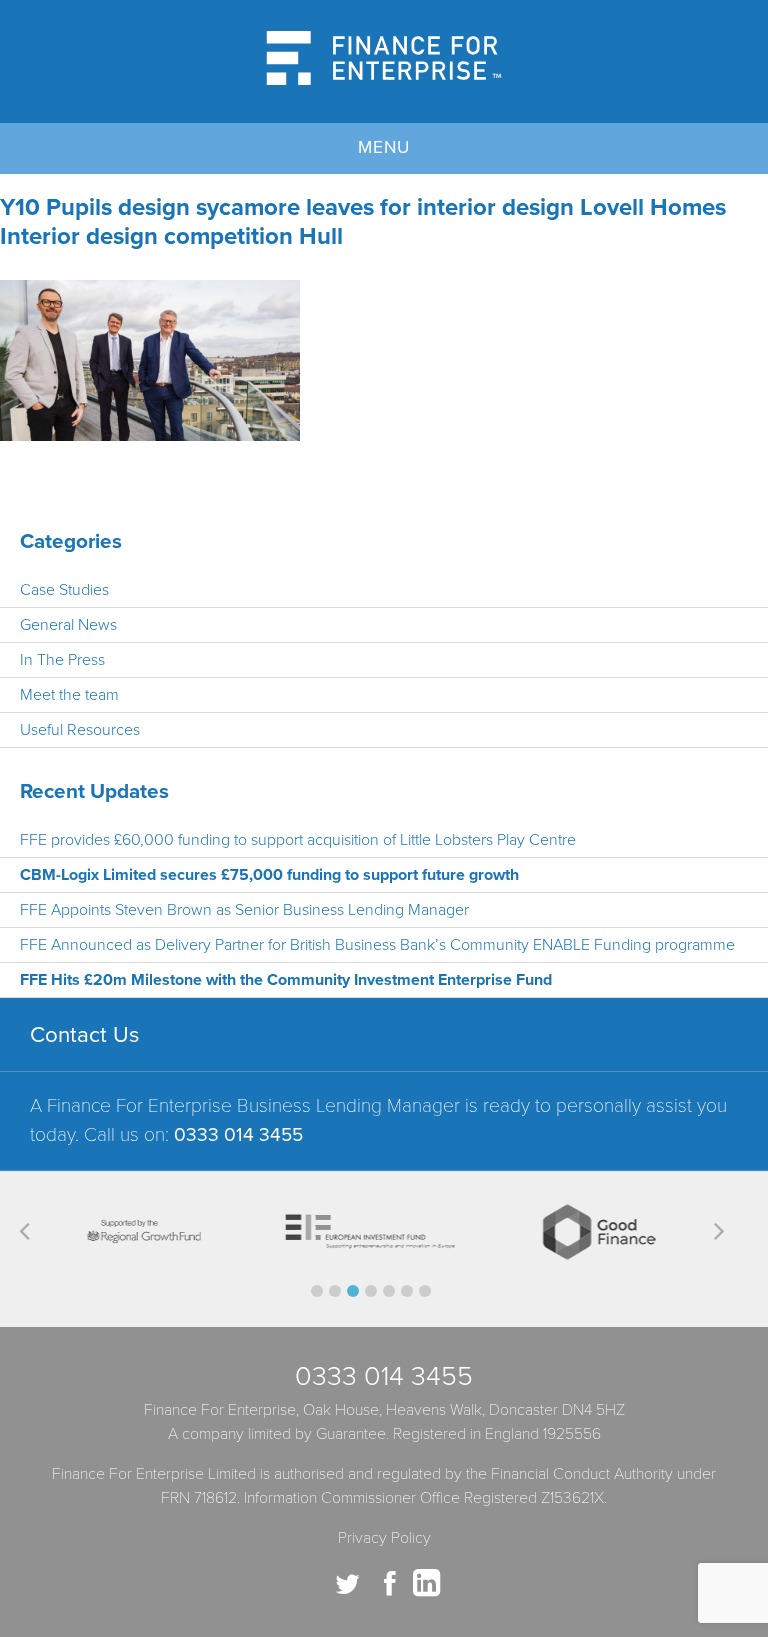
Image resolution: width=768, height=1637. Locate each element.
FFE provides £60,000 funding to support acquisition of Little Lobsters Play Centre (298, 840)
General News (68, 625)
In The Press (62, 660)
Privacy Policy (384, 1538)
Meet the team (69, 695)
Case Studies (64, 590)
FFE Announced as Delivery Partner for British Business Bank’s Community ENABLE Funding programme (377, 945)
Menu (384, 147)
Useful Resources (80, 730)
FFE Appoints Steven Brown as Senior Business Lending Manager (244, 910)
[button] (317, 1291)
